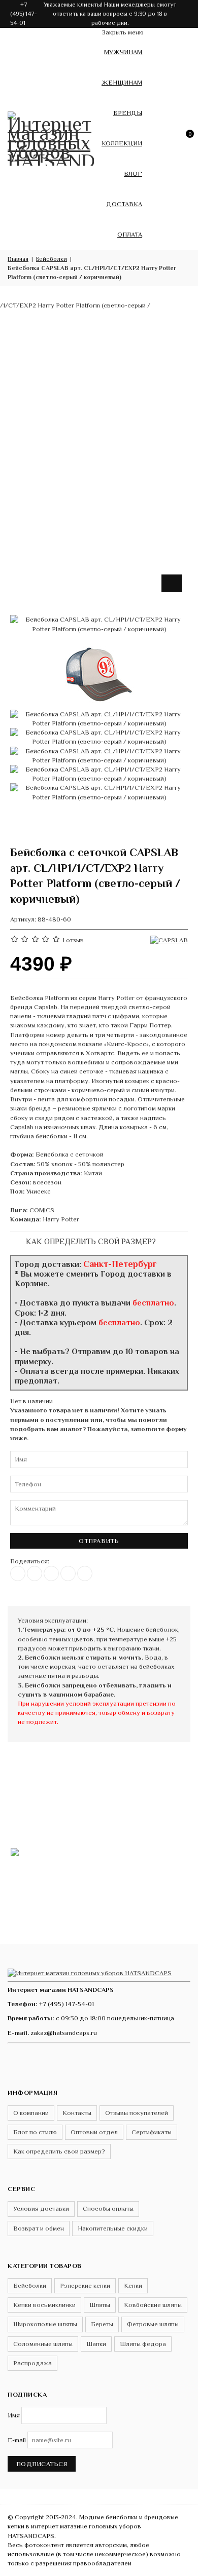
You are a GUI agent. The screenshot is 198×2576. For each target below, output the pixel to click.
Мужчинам (123, 52)
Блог (133, 174)
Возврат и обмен (39, 2228)
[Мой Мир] (85, 1573)
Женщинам (122, 82)
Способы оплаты (108, 2208)
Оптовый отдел (94, 2132)
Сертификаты (152, 2132)
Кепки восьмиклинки (44, 2305)
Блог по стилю (35, 2132)
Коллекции (122, 143)
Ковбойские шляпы (153, 2305)
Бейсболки (30, 2285)
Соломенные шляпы (43, 2344)
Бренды (128, 113)
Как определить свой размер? (90, 1241)
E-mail (17, 2440)
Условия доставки (41, 2208)
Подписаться (42, 2464)
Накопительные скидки (113, 2228)
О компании (31, 2113)
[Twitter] (35, 1573)
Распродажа (32, 2363)
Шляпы (100, 2305)
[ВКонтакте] (18, 1573)
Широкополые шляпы (45, 2324)
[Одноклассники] (51, 1573)
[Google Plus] (68, 1573)
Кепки (133, 2285)
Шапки (96, 2344)
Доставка (124, 204)
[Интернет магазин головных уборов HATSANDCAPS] (51, 137)
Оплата (130, 234)
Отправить (99, 1541)
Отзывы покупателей (137, 2113)
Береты (102, 2324)
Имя (14, 2415)
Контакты (77, 2113)
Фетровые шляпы (153, 2324)
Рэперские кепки (85, 2285)
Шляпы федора (143, 2344)
